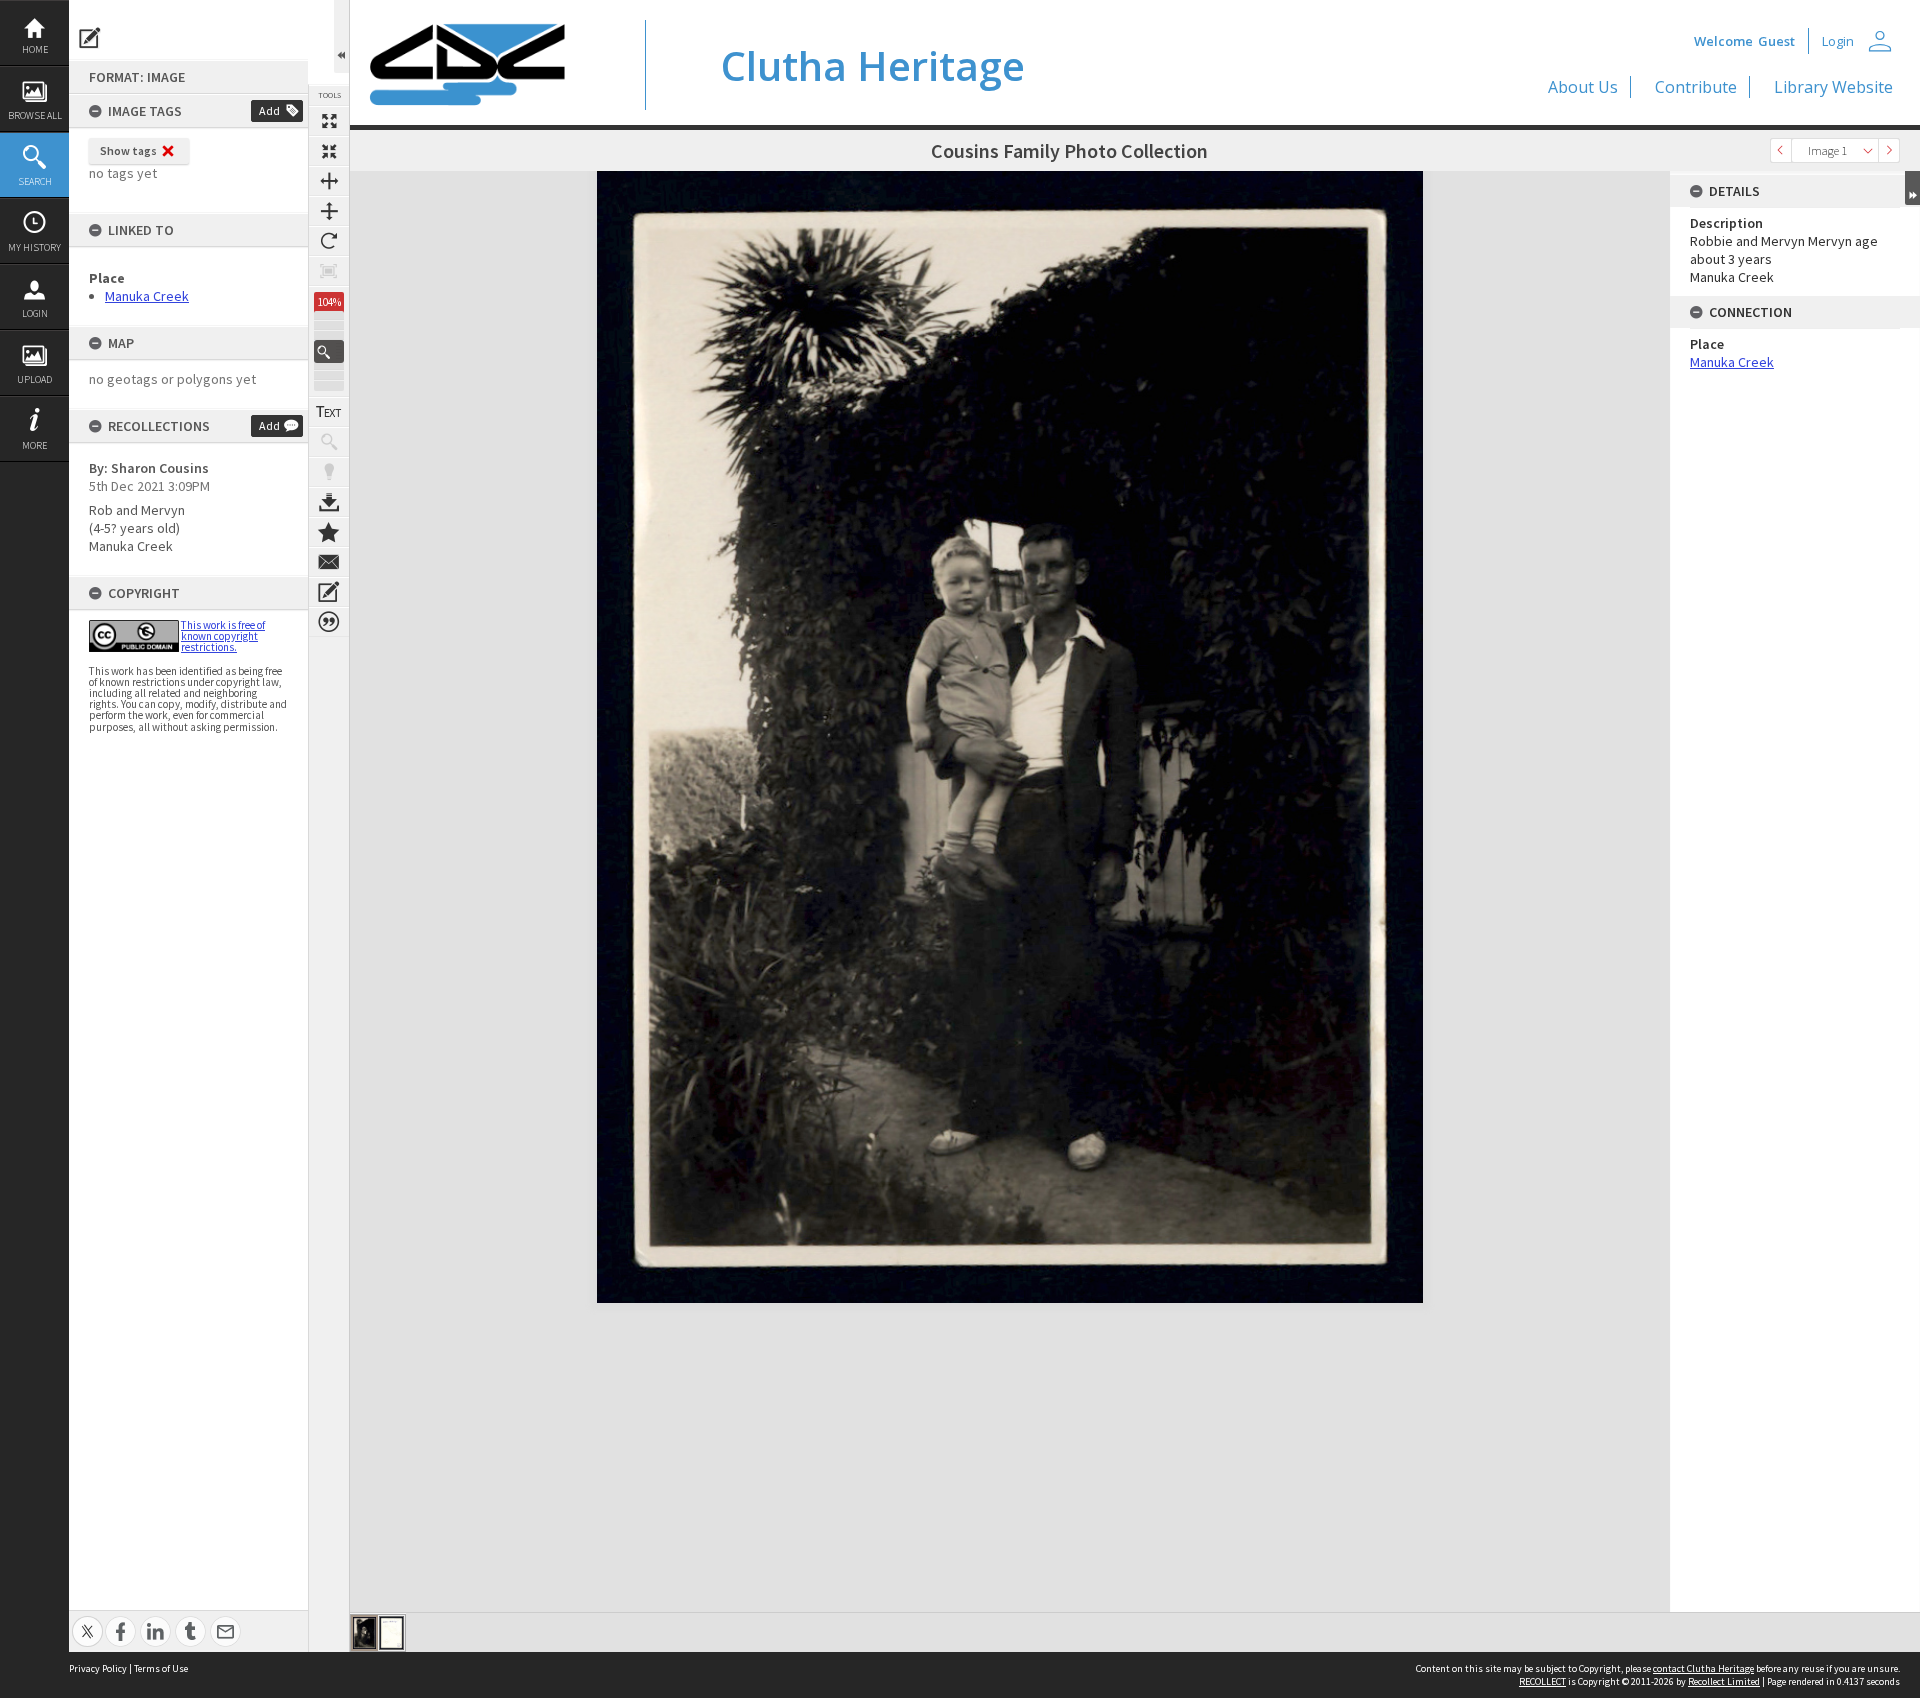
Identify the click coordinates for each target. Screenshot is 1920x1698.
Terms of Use (161, 1668)
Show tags (128, 150)
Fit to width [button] (329, 181)
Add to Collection (329, 532)
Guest (1776, 41)
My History (34, 247)
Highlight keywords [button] (329, 472)
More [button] (34, 445)
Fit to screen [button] (329, 151)
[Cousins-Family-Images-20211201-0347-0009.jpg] (391, 1633)
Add (269, 110)
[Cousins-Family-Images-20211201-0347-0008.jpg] (364, 1633)
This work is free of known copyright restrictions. (223, 636)
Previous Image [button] (1781, 150)
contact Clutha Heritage (1703, 1668)
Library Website (1833, 87)
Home (35, 49)
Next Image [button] (1889, 150)
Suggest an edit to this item (90, 38)
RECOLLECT (1542, 1681)
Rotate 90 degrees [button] (329, 241)
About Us (1583, 87)
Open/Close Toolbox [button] (341, 36)
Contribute (1696, 87)
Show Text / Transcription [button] (329, 412)
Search (35, 181)
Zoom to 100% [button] (329, 271)
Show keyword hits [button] (329, 442)
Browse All (35, 115)
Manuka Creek (147, 296)
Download (329, 502)
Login (35, 313)
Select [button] (1868, 150)
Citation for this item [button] (329, 622)
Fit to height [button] (329, 211)
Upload (34, 379)
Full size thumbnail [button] (329, 121)
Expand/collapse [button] (1912, 188)
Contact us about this (329, 562)
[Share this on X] (87, 1620)
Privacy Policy (98, 1668)
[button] (329, 351)
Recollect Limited (1724, 1681)
